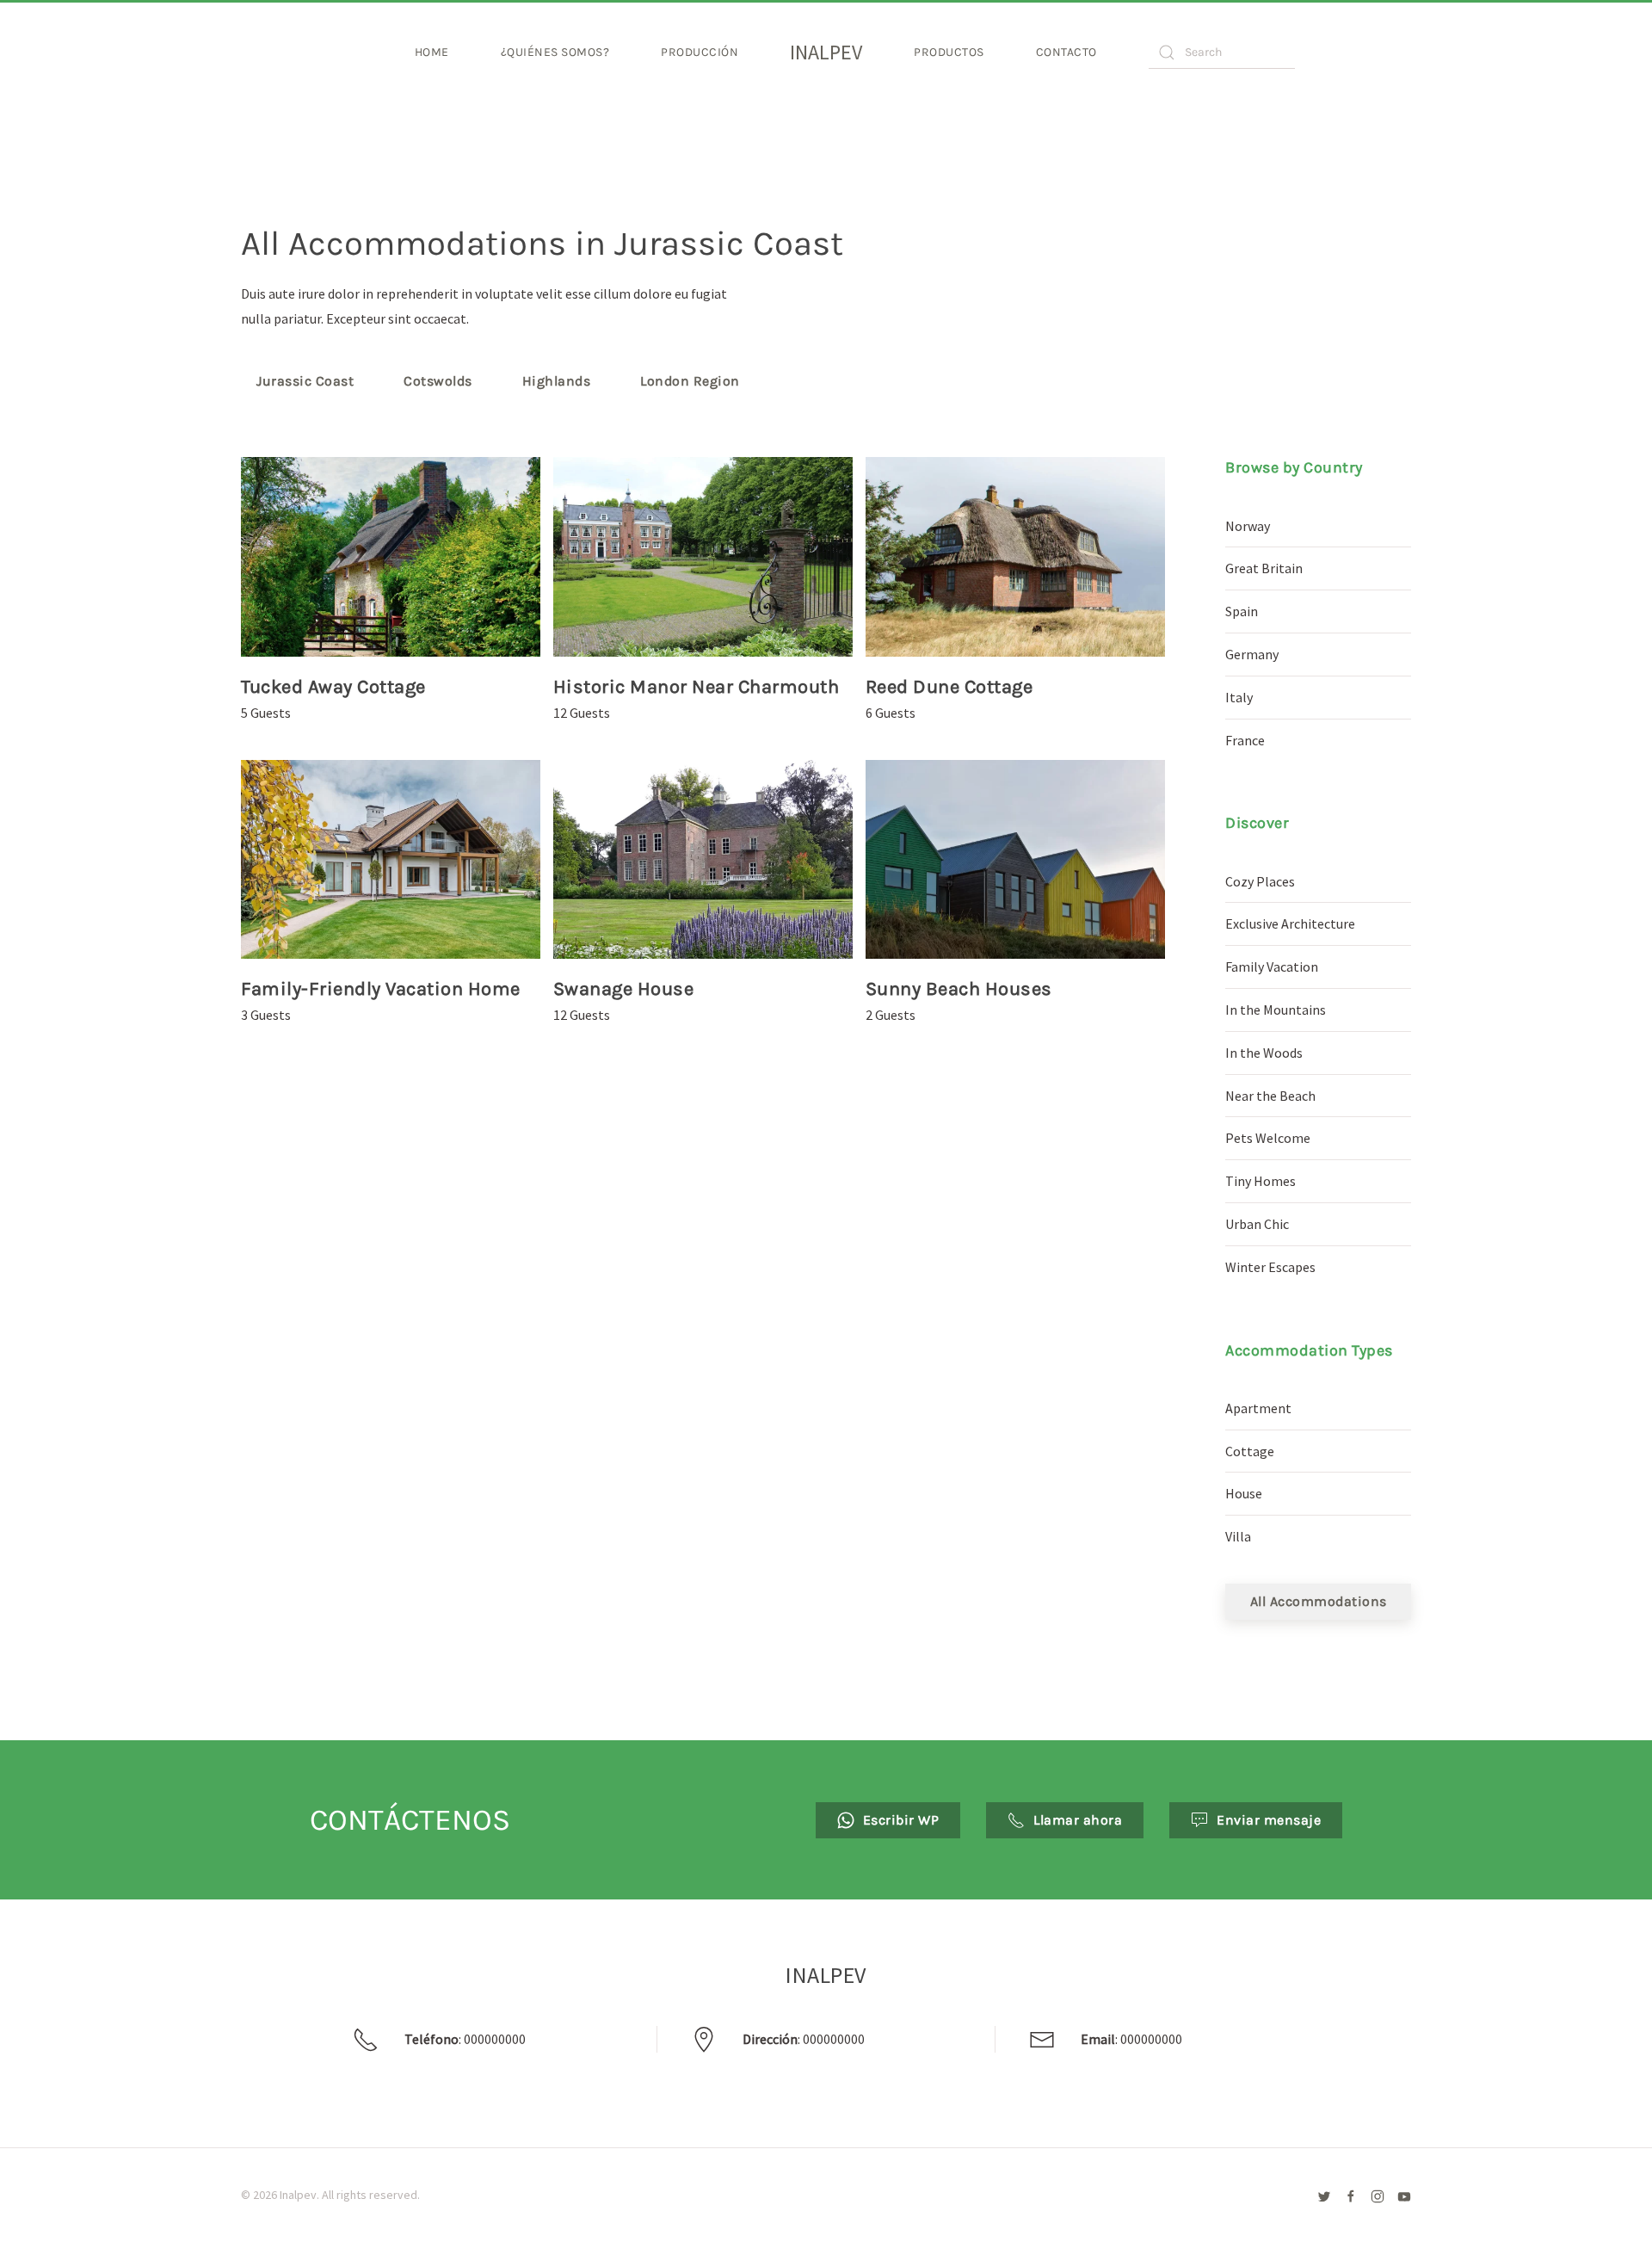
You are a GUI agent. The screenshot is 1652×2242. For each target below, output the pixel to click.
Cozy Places (1260, 881)
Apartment (1258, 1408)
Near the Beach (1270, 1096)
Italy (1239, 697)
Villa (1238, 1536)
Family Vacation (1272, 967)
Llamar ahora (1078, 1820)
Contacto (1066, 52)
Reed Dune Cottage (949, 687)
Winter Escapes (1270, 1267)
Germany (1252, 654)
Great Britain (1264, 568)
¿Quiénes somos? (555, 52)
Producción (700, 52)
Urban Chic (1257, 1224)
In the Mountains (1276, 1010)
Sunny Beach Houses (959, 989)
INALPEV (826, 52)
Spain (1242, 611)
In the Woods (1264, 1053)
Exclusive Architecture (1290, 923)
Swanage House (624, 989)
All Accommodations (1319, 1601)
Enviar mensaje (1269, 1820)
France (1245, 740)
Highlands (557, 381)
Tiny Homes (1261, 1181)
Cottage (1250, 1451)
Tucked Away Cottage (333, 687)
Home (432, 52)
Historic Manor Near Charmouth (697, 687)
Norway (1248, 526)
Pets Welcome (1268, 1138)
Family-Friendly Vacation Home (381, 989)
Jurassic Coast (305, 381)
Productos (949, 52)
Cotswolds (438, 381)
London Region (690, 381)
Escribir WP (901, 1820)
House (1244, 1493)
